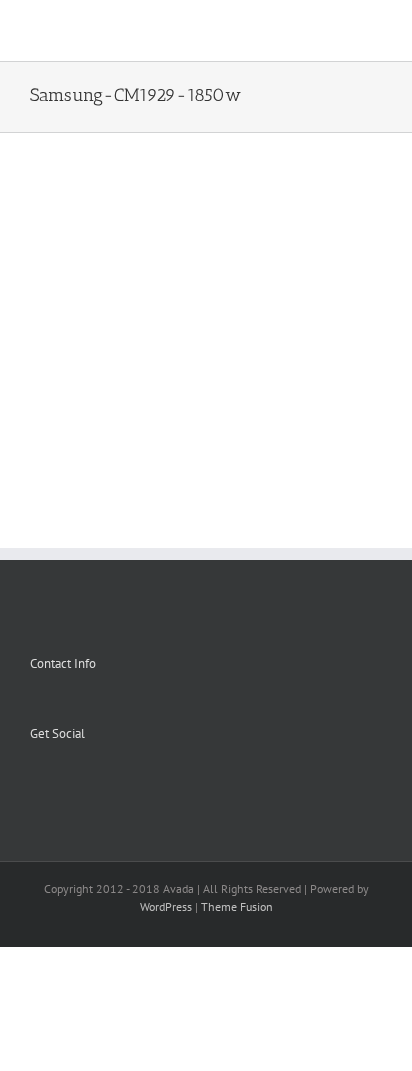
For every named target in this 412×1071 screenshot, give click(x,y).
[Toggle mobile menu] (374, 30)
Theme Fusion (237, 906)
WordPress (166, 906)
